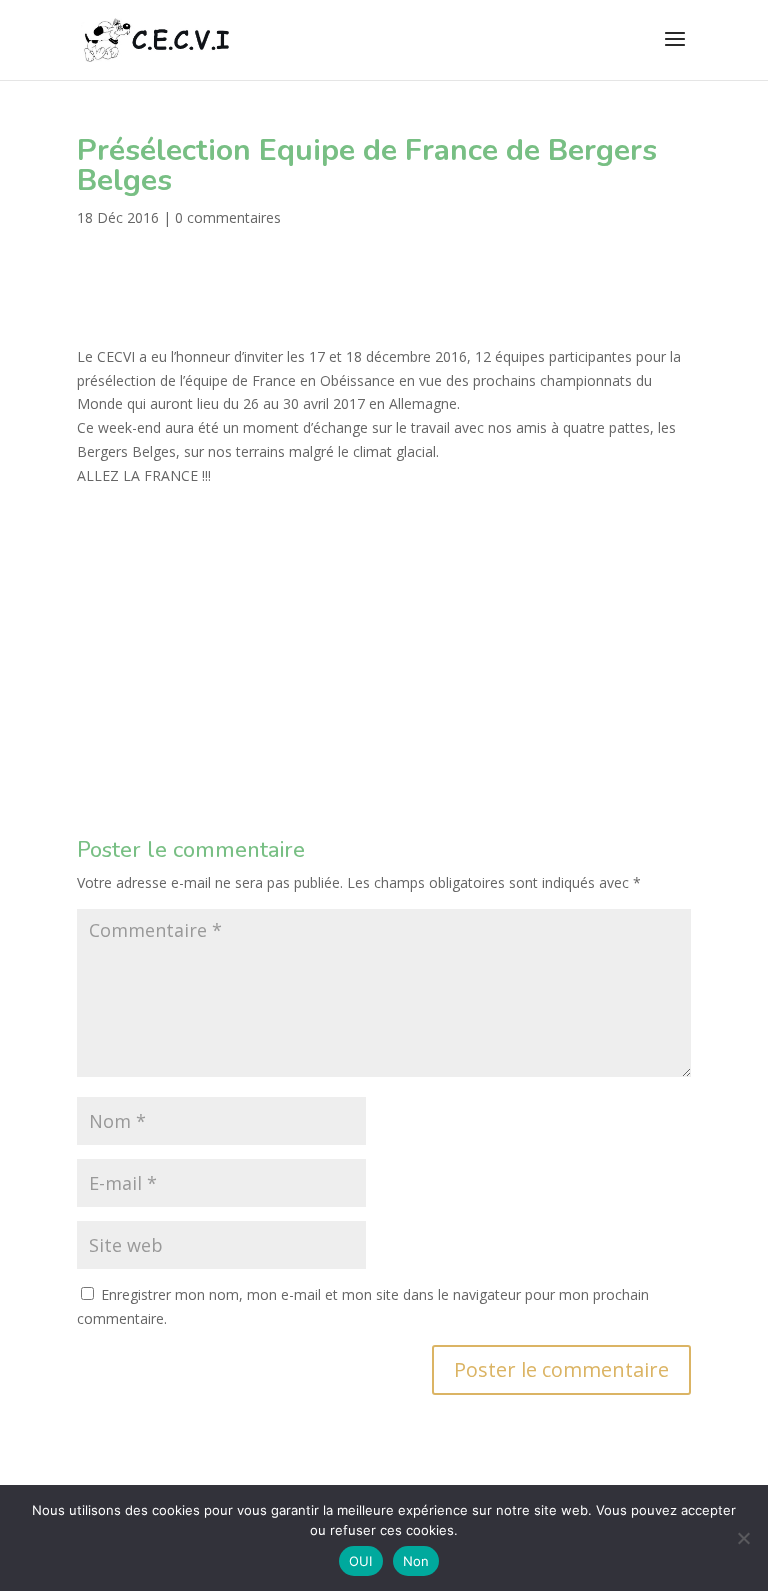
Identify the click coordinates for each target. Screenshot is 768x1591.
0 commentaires (228, 217)
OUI (361, 1561)
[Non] (743, 1538)
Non (416, 1561)
